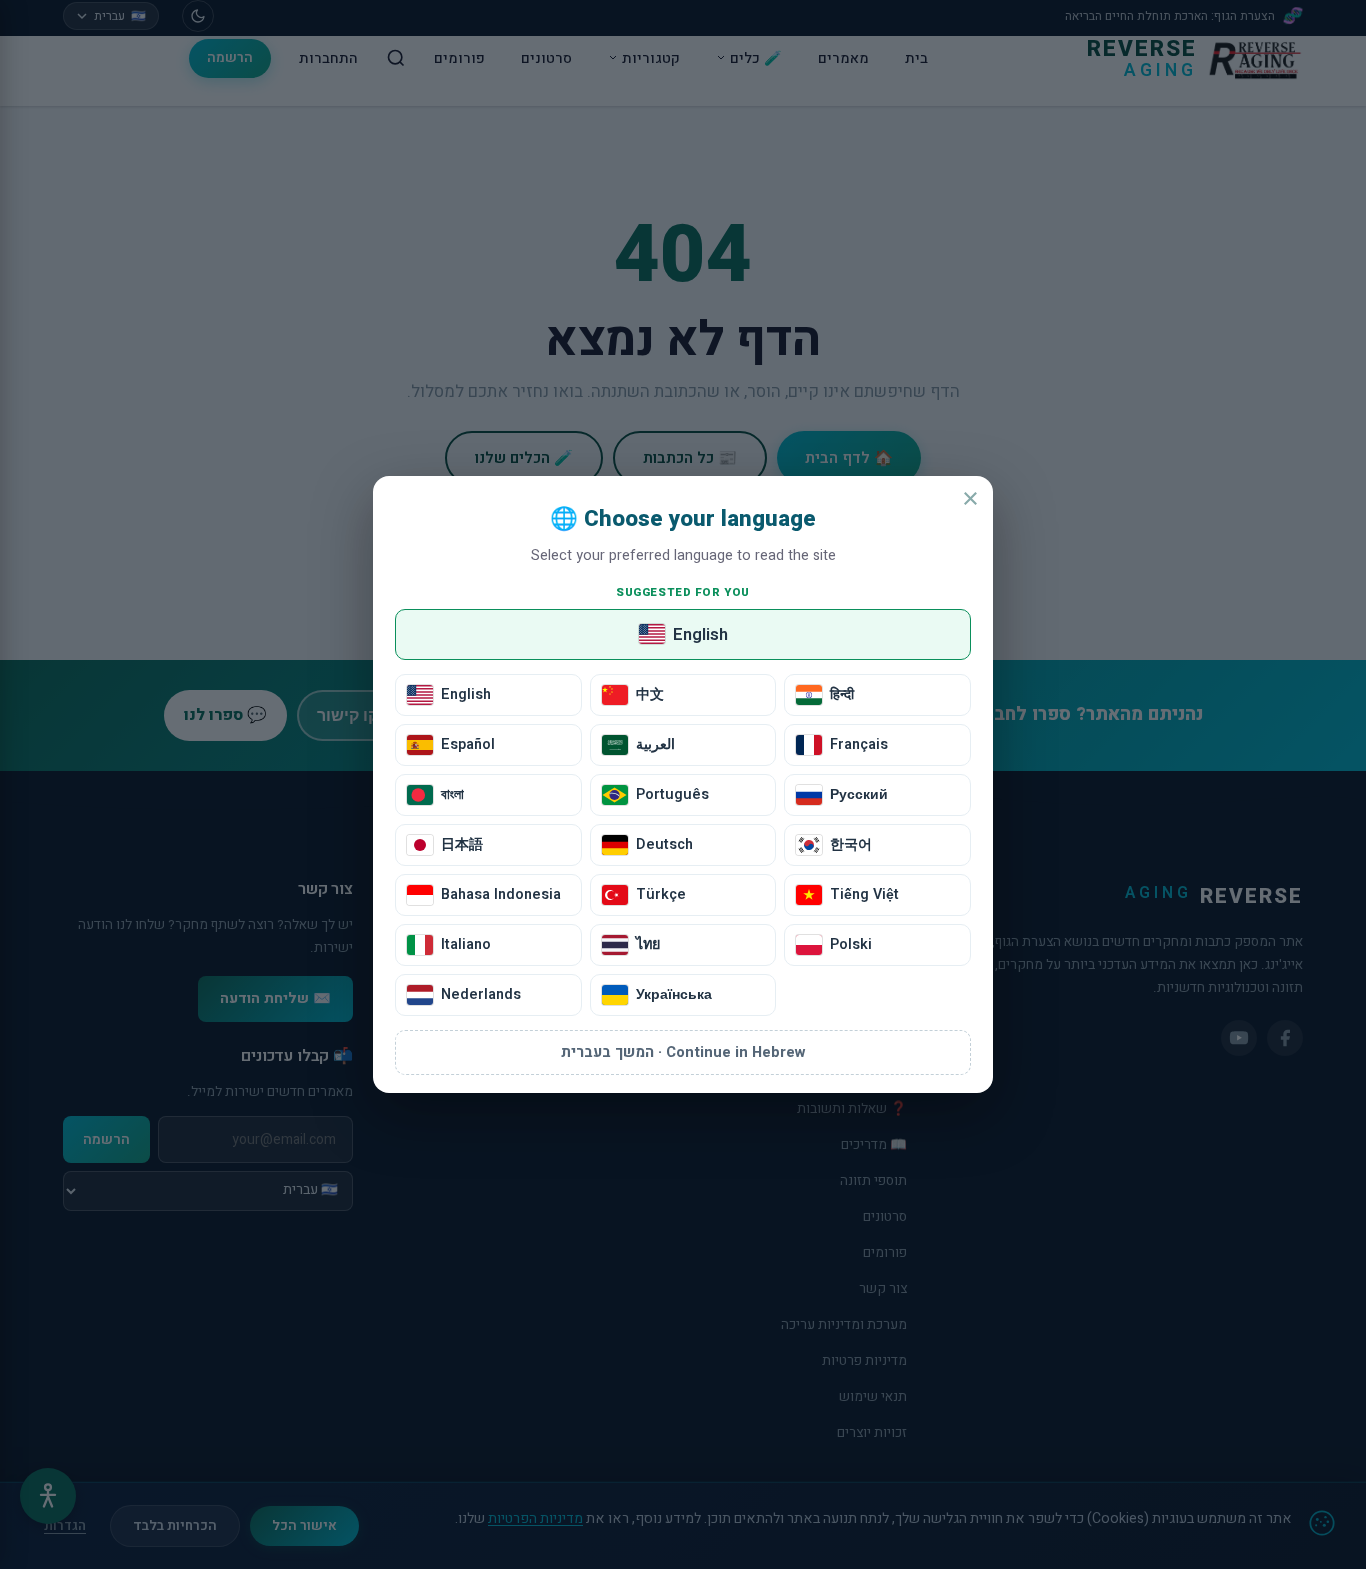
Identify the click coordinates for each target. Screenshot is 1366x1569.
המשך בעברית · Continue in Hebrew (683, 1052)
